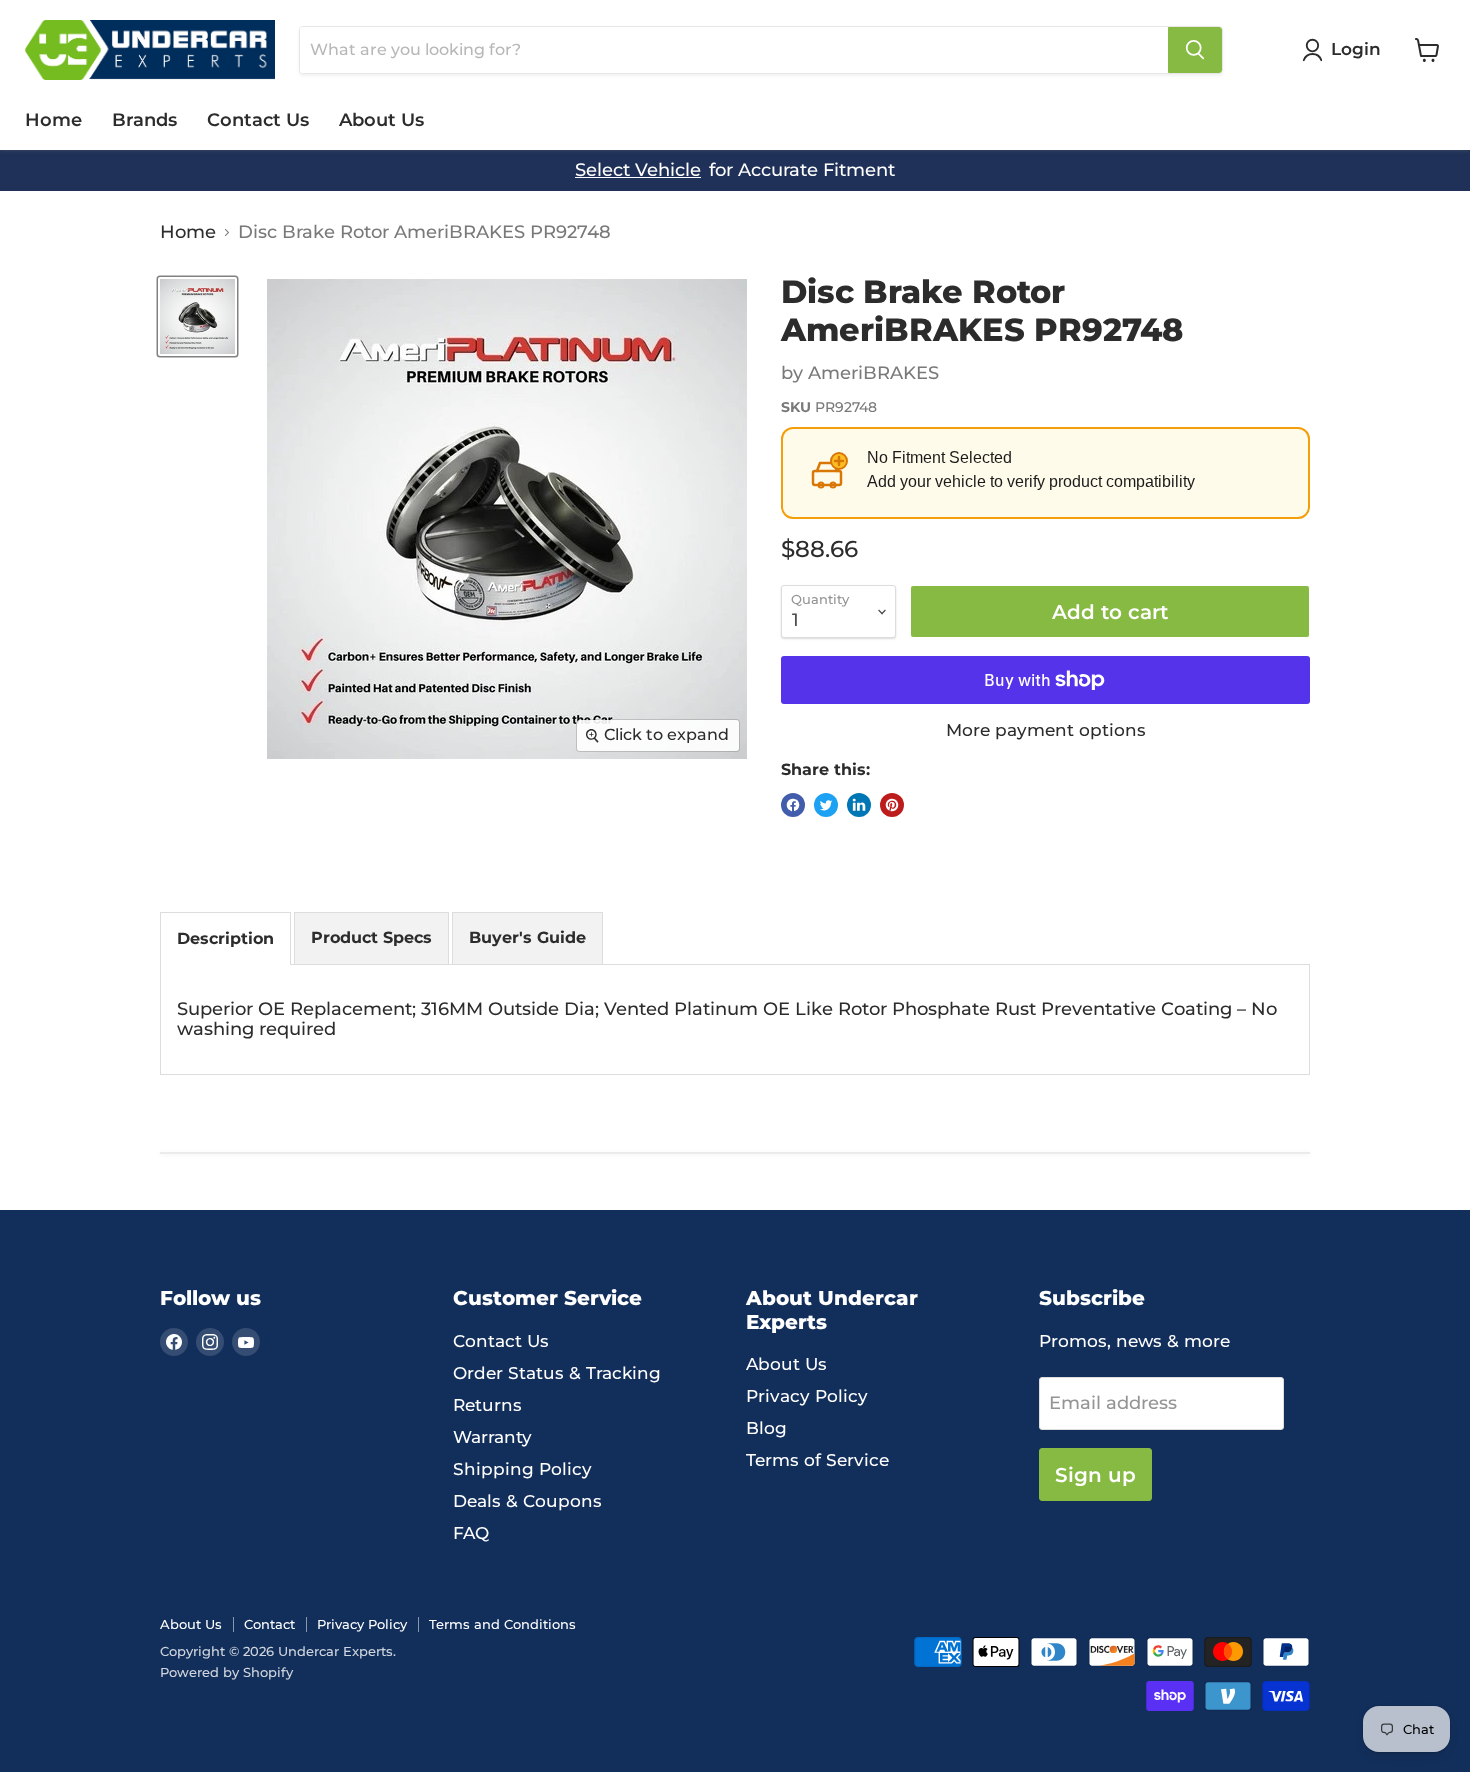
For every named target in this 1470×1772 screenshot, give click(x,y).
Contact (269, 1624)
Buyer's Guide (527, 937)
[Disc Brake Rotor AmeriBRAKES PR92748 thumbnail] (197, 316)
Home (53, 120)
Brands (144, 120)
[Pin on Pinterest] (892, 805)
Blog (766, 1428)
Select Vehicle (638, 170)
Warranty (492, 1437)
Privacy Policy (807, 1396)
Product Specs (371, 937)
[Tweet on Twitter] (826, 805)
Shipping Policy (522, 1469)
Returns (487, 1405)
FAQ (471, 1533)
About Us (381, 120)
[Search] (1195, 50)
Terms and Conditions (502, 1624)
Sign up (1095, 1474)
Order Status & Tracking (557, 1373)
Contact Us (258, 120)
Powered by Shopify (226, 1672)
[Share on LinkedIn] (859, 805)
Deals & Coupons (527, 1501)
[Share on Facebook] (793, 805)
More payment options (1046, 730)
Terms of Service (817, 1460)
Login (1356, 49)
